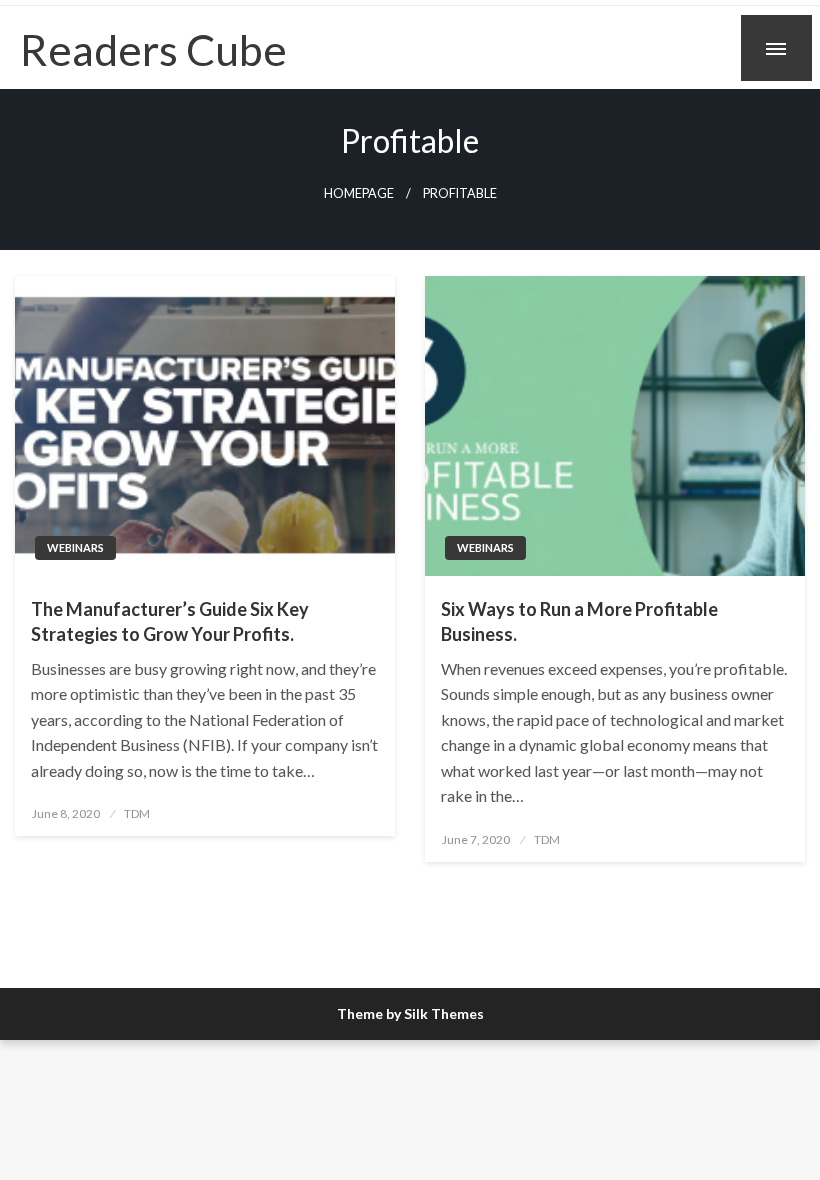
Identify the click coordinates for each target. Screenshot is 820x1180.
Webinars (75, 547)
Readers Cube (153, 49)
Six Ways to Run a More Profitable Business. (579, 621)
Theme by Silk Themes (410, 1013)
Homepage (359, 193)
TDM (137, 813)
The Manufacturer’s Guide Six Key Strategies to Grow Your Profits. (170, 621)
